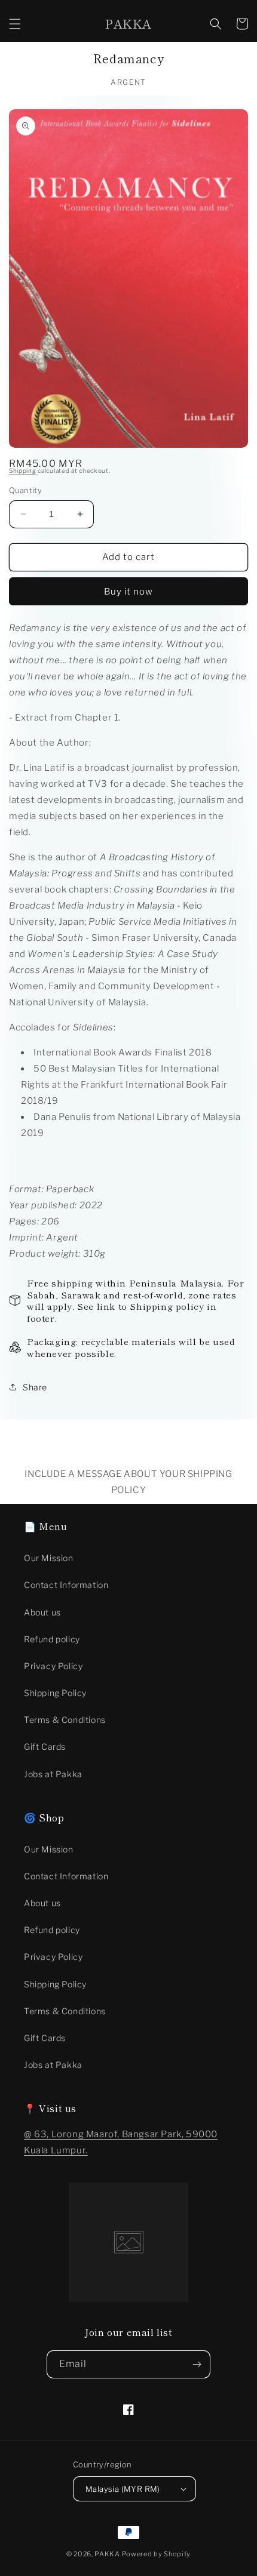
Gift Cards (45, 1746)
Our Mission (49, 1558)
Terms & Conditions (65, 1720)
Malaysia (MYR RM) (123, 2489)
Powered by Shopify (157, 2554)
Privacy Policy (53, 1666)
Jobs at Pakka (53, 1774)
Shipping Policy (55, 1693)
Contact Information (66, 1585)
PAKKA (107, 2554)
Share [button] (35, 1387)
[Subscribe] (197, 2364)
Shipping (23, 470)
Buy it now (128, 592)
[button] (15, 24)
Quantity (25, 490)
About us (42, 1612)
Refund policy (52, 1639)
